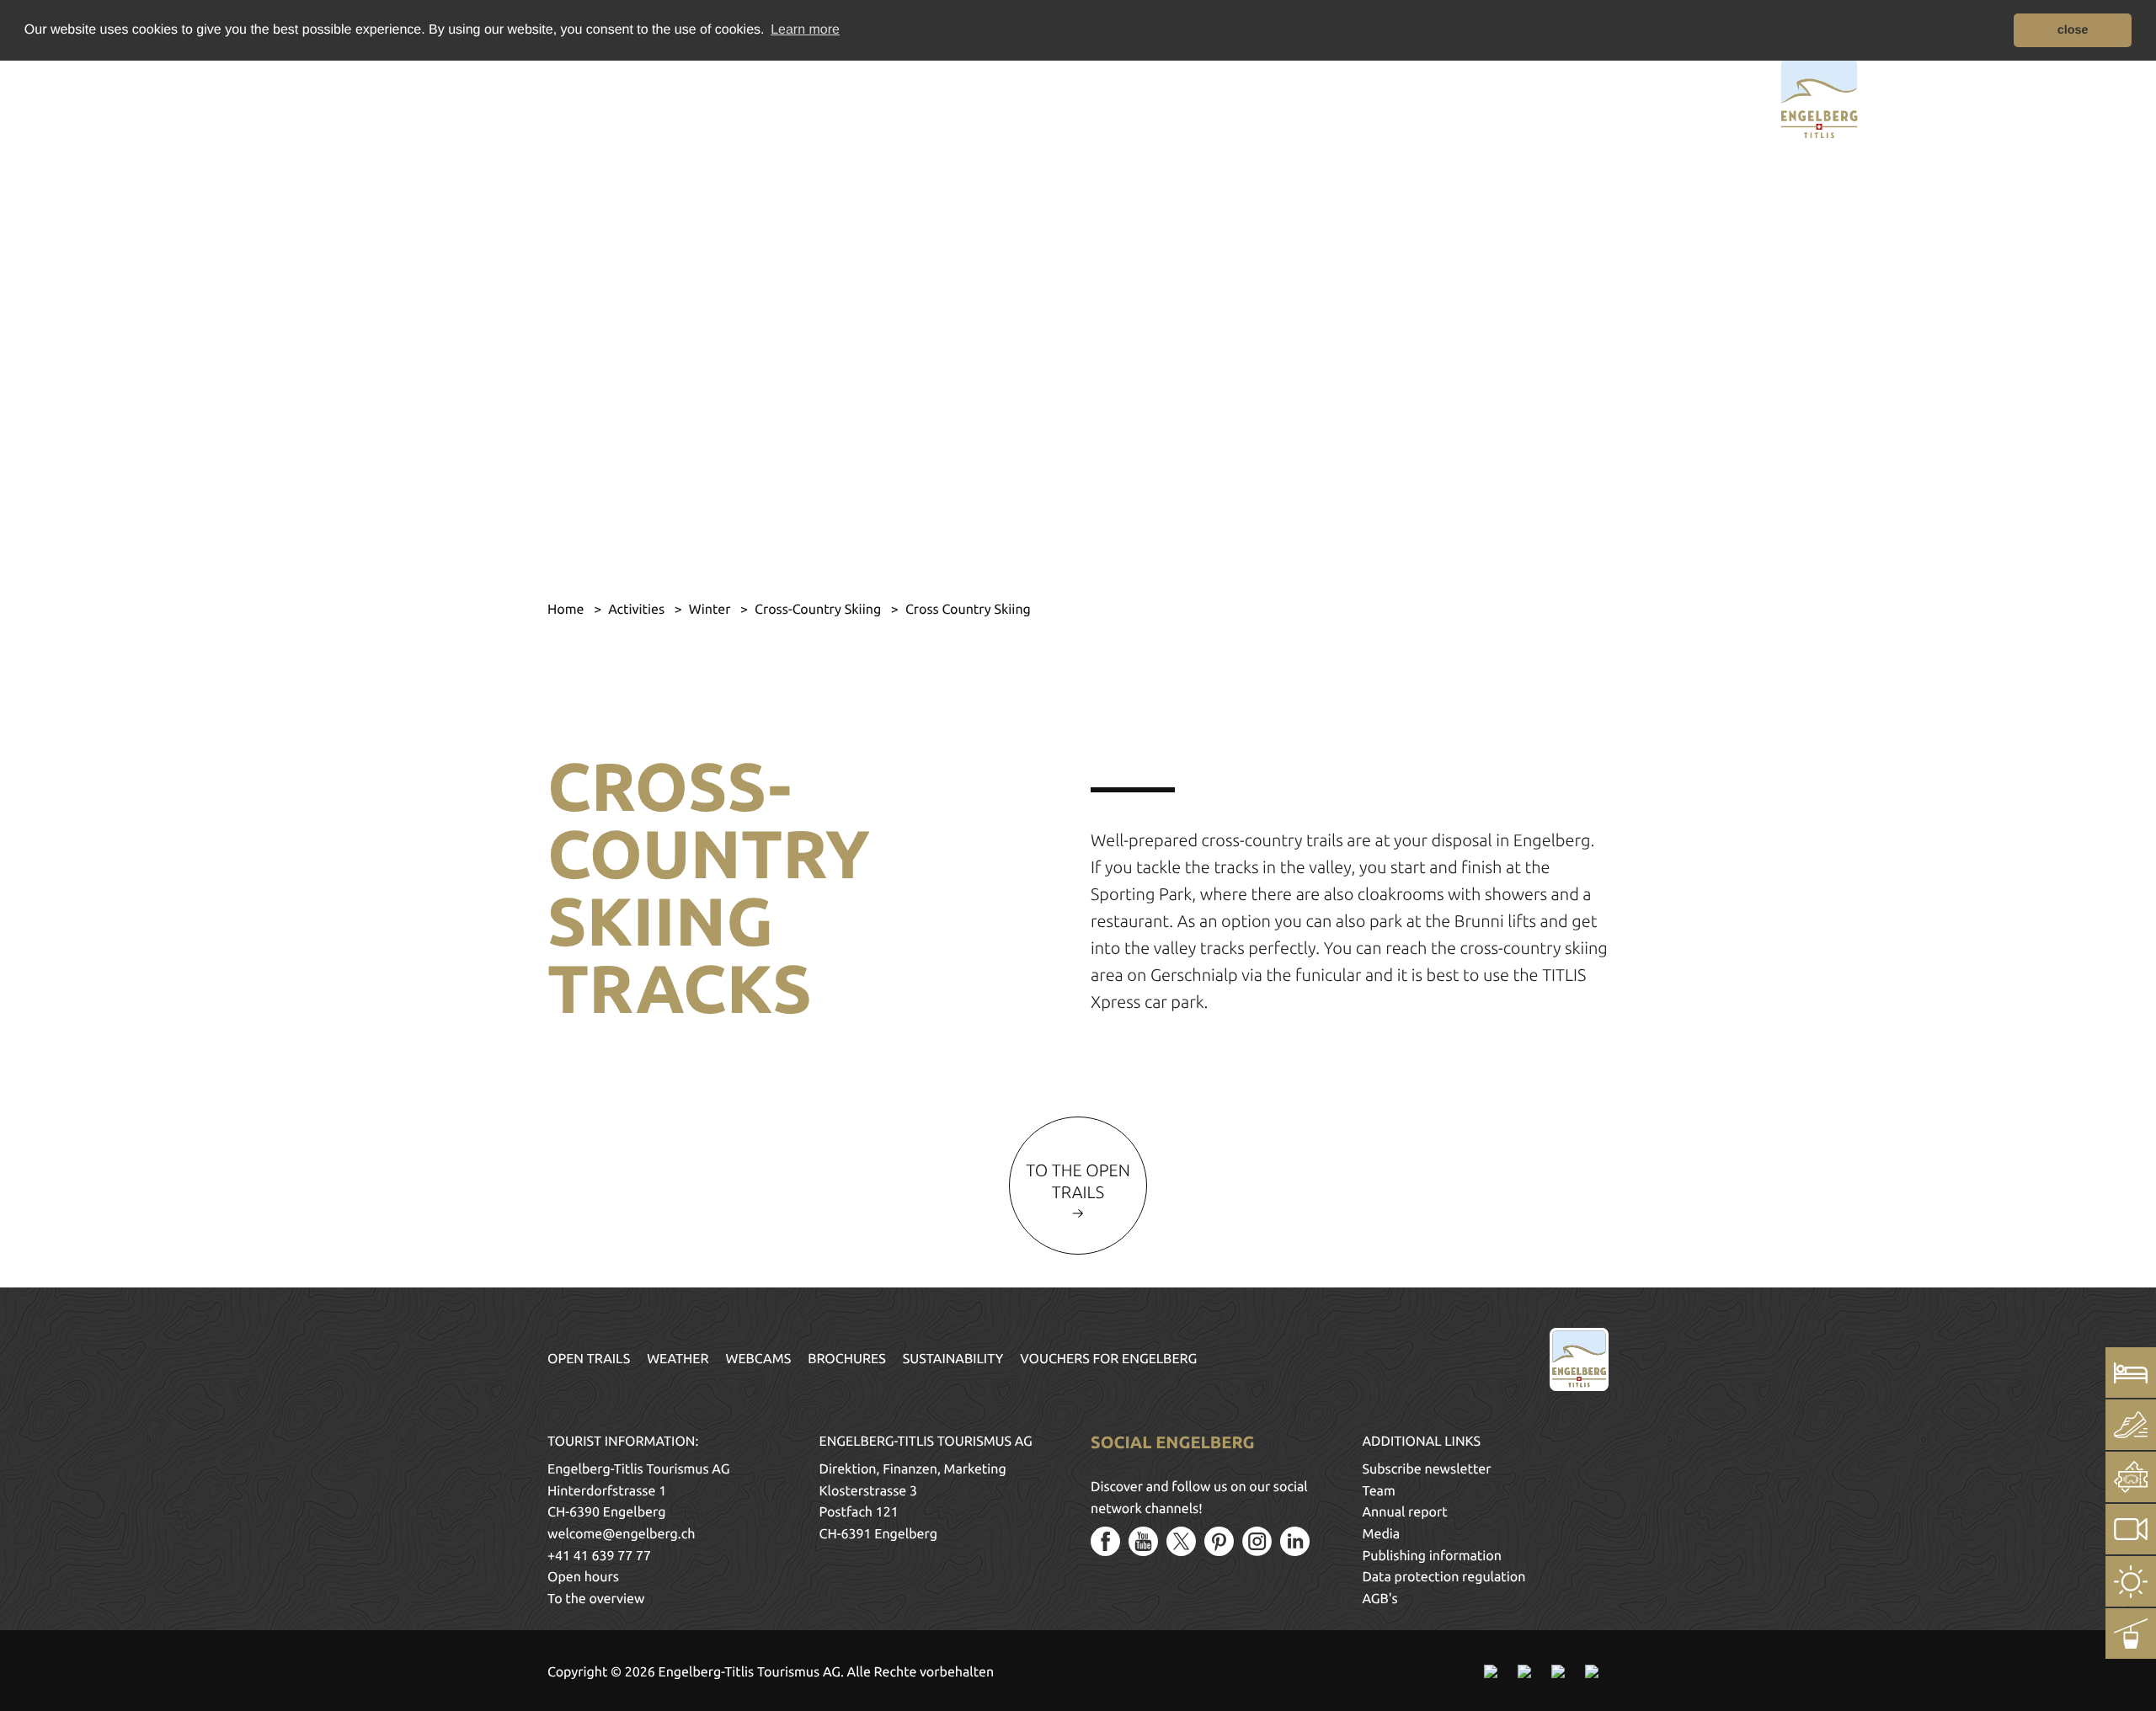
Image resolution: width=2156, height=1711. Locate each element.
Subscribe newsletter (1427, 1469)
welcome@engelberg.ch (621, 1534)
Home (567, 610)
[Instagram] (1257, 1541)
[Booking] (2131, 1373)
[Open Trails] (2131, 1634)
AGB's (1380, 1599)
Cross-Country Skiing (819, 610)
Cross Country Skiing (968, 610)
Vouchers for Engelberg (1108, 1359)
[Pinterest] (1219, 1541)
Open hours (583, 1577)
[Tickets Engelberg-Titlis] (2131, 1477)
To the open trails (1078, 1181)
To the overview (596, 1599)
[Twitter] (1181, 1541)
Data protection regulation (1444, 1577)
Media (1382, 1534)
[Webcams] (2131, 1529)
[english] (360, 96)
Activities (638, 610)
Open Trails (589, 1359)
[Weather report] (2131, 1581)
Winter (711, 610)
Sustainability (953, 1359)
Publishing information (1432, 1556)
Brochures (847, 1359)
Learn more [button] (805, 30)
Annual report (1405, 1512)
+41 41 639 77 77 (599, 1556)
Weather (678, 1359)
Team (1379, 1491)
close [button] (2073, 30)
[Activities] (2131, 1425)
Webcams (759, 1359)
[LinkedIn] (1295, 1541)
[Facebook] (1105, 1541)
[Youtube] (1143, 1541)
